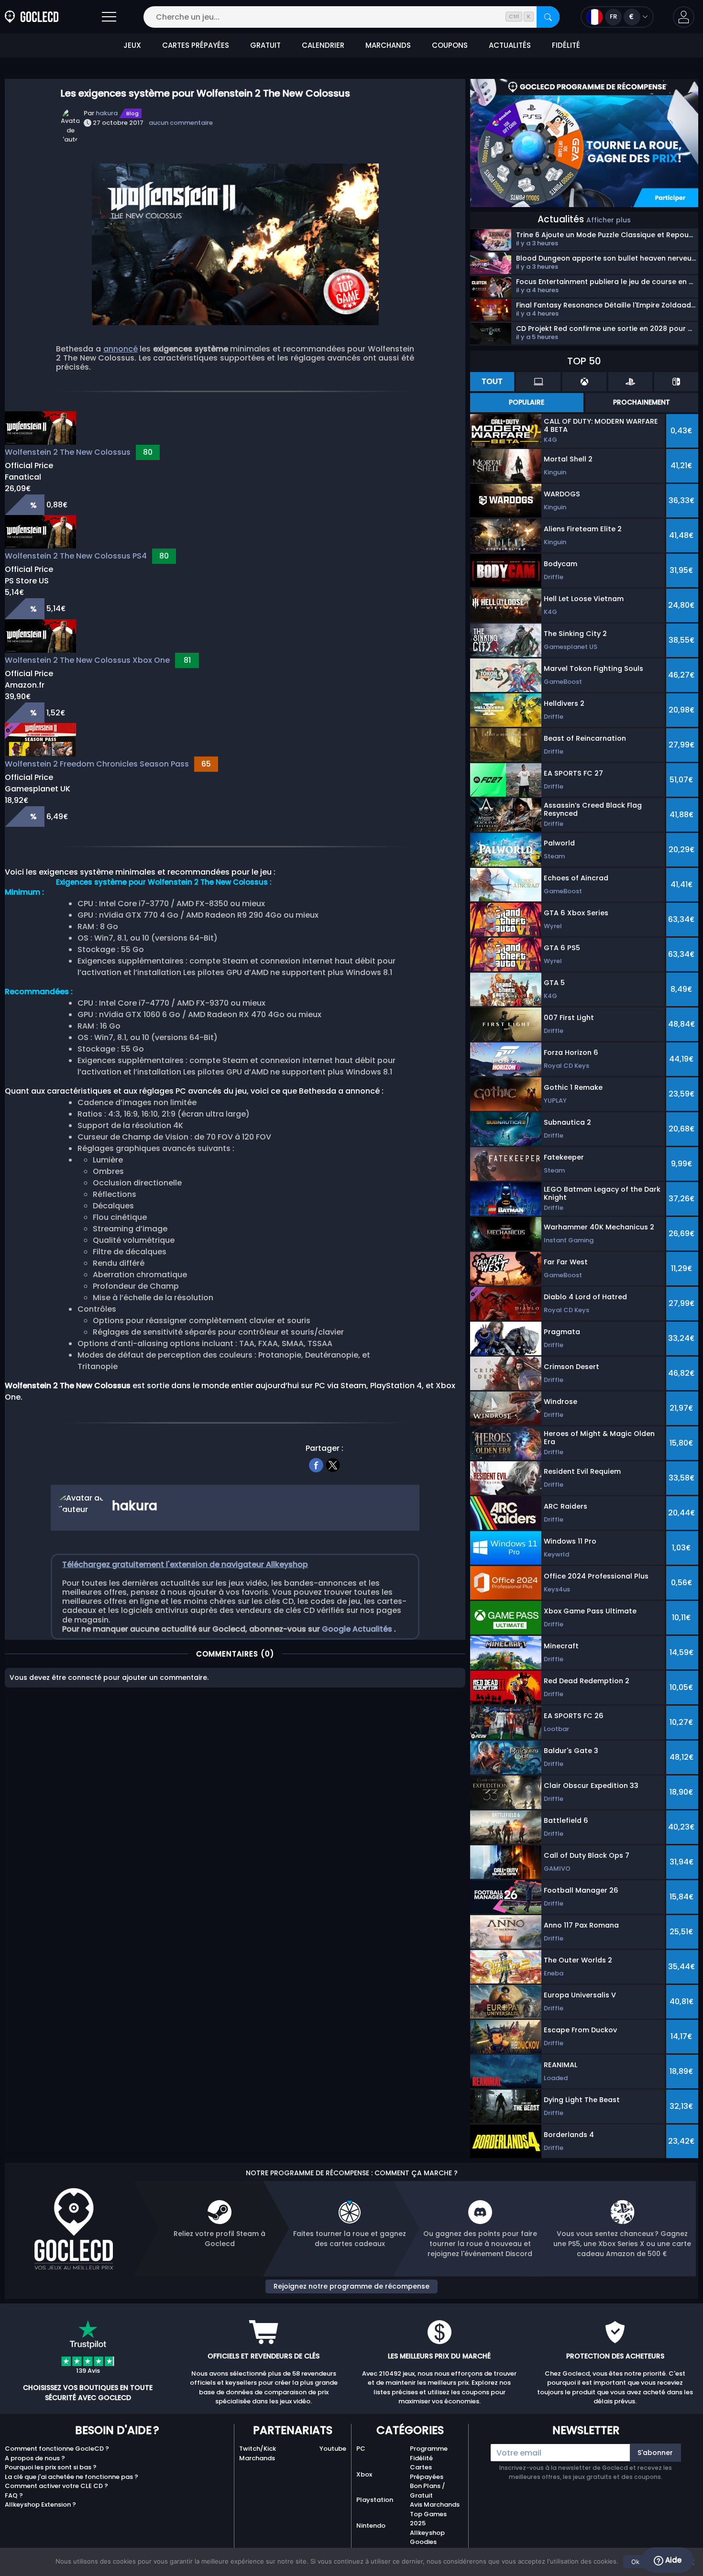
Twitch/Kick (258, 2449)
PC (361, 2449)
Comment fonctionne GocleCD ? (57, 2449)
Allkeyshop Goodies (427, 2538)
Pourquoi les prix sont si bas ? (51, 2467)
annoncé (121, 349)
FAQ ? (14, 2495)
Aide (672, 2560)
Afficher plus (609, 220)
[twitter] (333, 1464)
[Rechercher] (548, 17)
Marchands (257, 2458)
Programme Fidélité (429, 2453)
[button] (684, 17)
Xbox (364, 2474)
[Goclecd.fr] (32, 17)
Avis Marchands (435, 2505)
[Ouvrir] (109, 17)
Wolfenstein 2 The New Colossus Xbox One (87, 660)
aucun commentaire (181, 123)
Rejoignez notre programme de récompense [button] (351, 2286)
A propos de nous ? (35, 2458)
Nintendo (371, 2526)
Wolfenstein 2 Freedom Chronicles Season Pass (97, 764)
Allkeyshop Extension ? (40, 2505)
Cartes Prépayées (427, 2472)
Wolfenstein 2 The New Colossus (68, 452)
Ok (635, 2562)
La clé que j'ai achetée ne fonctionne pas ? (71, 2477)
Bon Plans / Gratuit (428, 2491)
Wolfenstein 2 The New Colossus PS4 (76, 556)
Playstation (375, 2500)
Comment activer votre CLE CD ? (56, 2486)
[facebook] (316, 1464)
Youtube (333, 2449)
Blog (132, 113)
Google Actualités (358, 1629)
